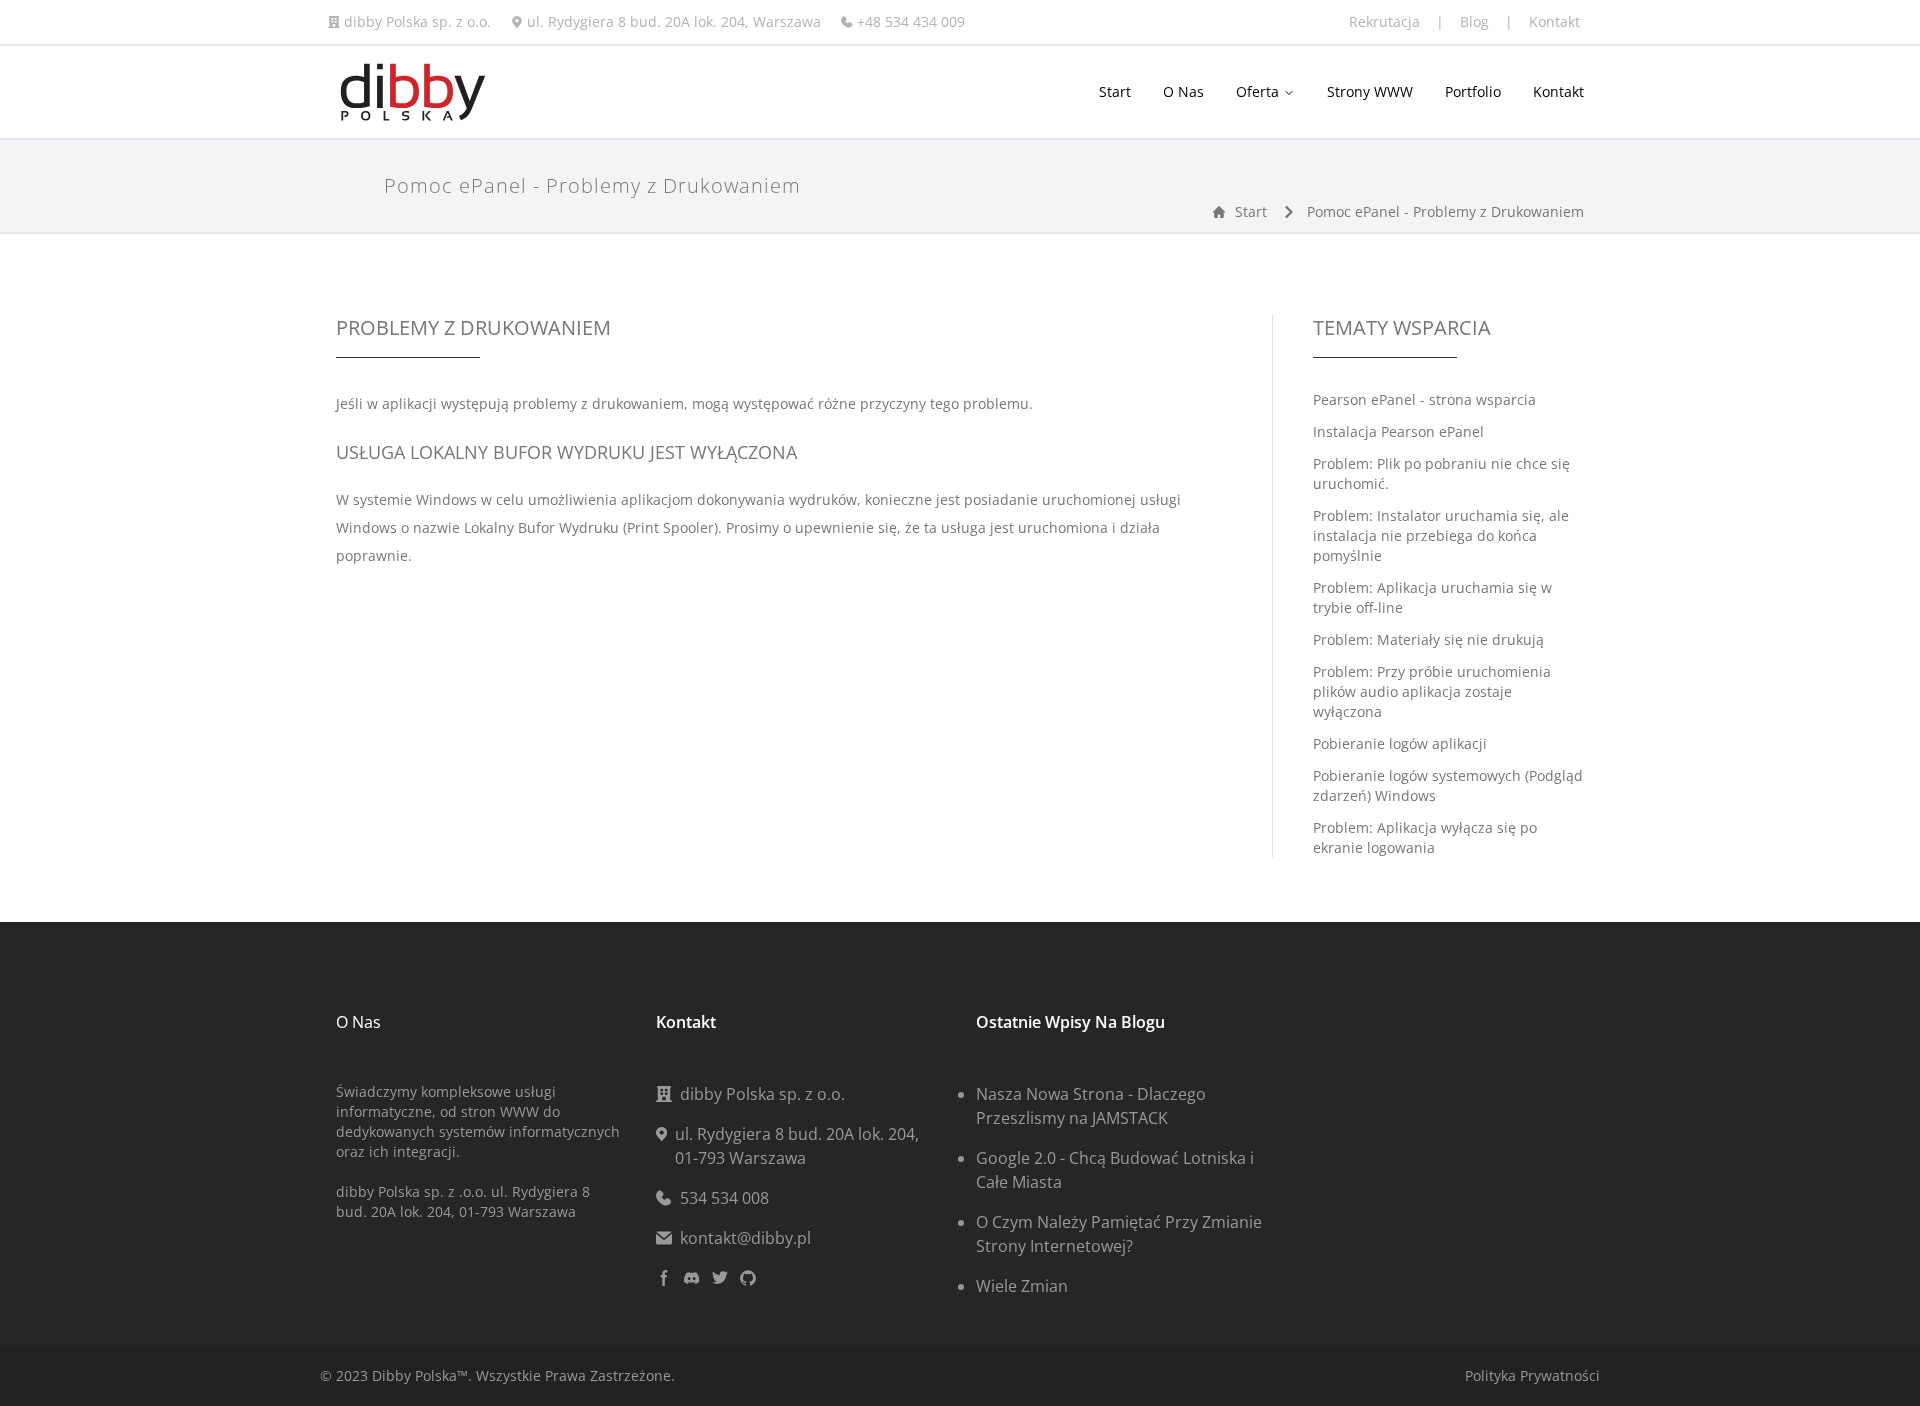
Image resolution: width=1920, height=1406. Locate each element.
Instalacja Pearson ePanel (1398, 431)
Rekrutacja (1386, 21)
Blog (1476, 21)
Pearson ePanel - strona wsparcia (1424, 399)
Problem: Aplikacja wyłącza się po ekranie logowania (1425, 837)
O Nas (1183, 91)
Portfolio (1473, 91)
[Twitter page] (720, 1278)
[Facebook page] (664, 1278)
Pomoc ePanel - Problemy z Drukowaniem (1445, 211)
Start (1115, 91)
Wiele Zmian (1022, 1286)
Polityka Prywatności (1532, 1375)
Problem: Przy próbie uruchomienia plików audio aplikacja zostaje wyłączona (1432, 691)
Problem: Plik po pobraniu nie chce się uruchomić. (1441, 473)
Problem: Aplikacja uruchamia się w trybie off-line (1432, 597)
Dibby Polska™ (420, 1375)
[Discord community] (692, 1278)
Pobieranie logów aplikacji (1400, 743)
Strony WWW (1370, 91)
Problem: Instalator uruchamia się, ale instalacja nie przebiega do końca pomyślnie (1441, 535)
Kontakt (1554, 21)
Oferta (1259, 91)
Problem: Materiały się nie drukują (1428, 639)
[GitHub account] (748, 1278)
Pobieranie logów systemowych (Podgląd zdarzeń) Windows (1448, 785)
